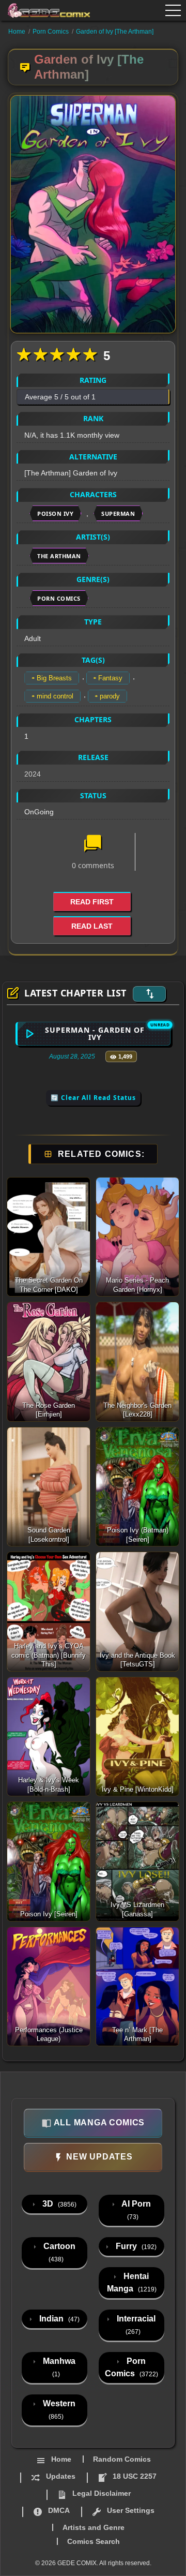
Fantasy (110, 678)
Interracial (135, 2325)
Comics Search (94, 2541)
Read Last (92, 926)
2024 (33, 774)
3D (58, 2204)
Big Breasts (54, 678)
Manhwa (58, 2367)
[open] (173, 10)
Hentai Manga (132, 2282)
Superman (118, 513)
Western (58, 2410)
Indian (58, 2319)
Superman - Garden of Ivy (95, 1033)
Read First (92, 902)
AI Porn (135, 2210)
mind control (55, 696)
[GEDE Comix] (42, 10)
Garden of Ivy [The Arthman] (115, 32)
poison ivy (55, 513)
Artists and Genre (94, 2527)
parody (110, 696)
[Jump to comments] (93, 844)
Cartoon (58, 2252)
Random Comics (122, 2459)
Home (17, 32)
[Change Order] (149, 994)
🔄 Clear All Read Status (93, 1098)
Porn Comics (51, 32)
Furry (135, 2246)
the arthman (59, 556)
